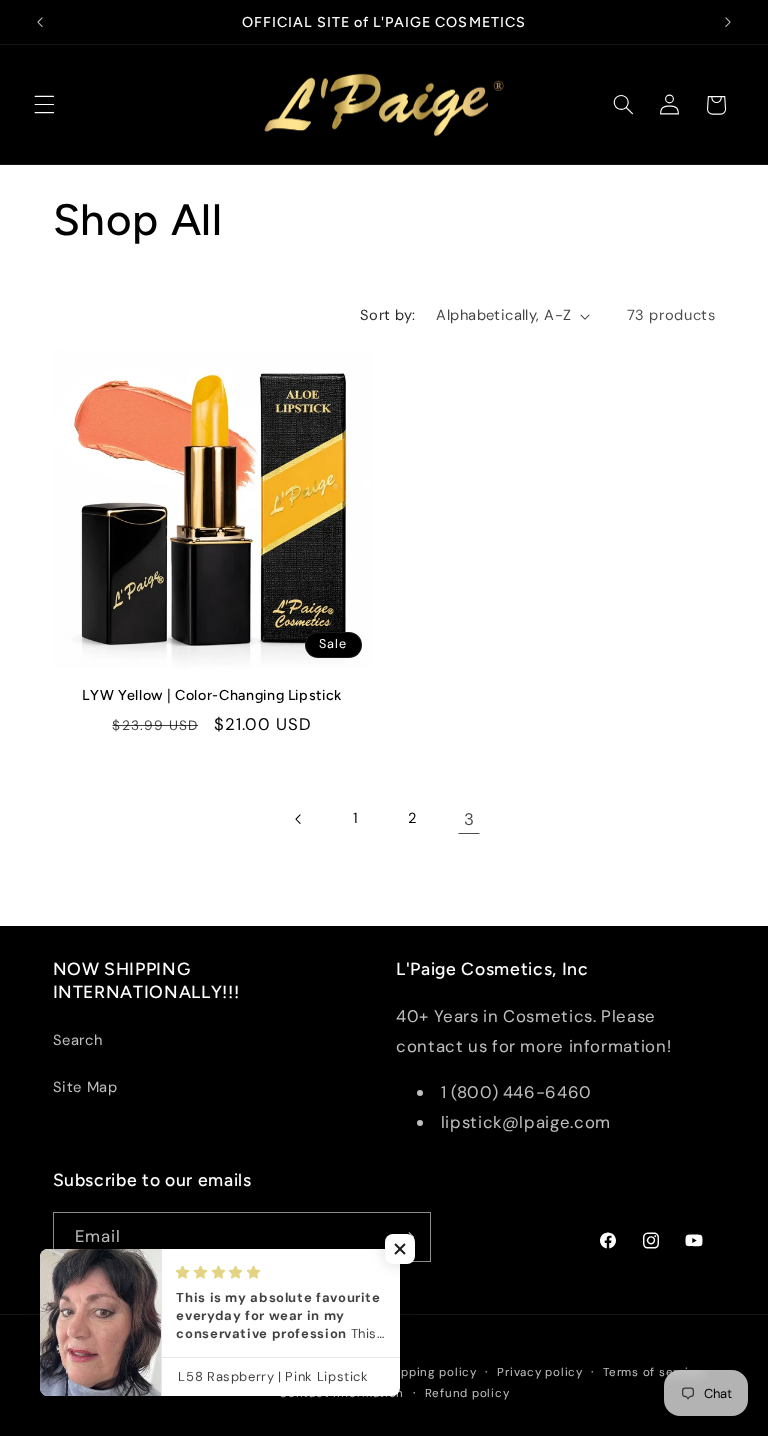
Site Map (85, 1087)
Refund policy (467, 1393)
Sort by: (387, 315)
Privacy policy (539, 1372)
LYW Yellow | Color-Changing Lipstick (212, 695)
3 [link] (469, 819)
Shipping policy (429, 1372)
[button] (44, 105)
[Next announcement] (728, 22)
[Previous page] (299, 819)
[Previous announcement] (40, 22)
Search (78, 1040)
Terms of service (653, 1372)
